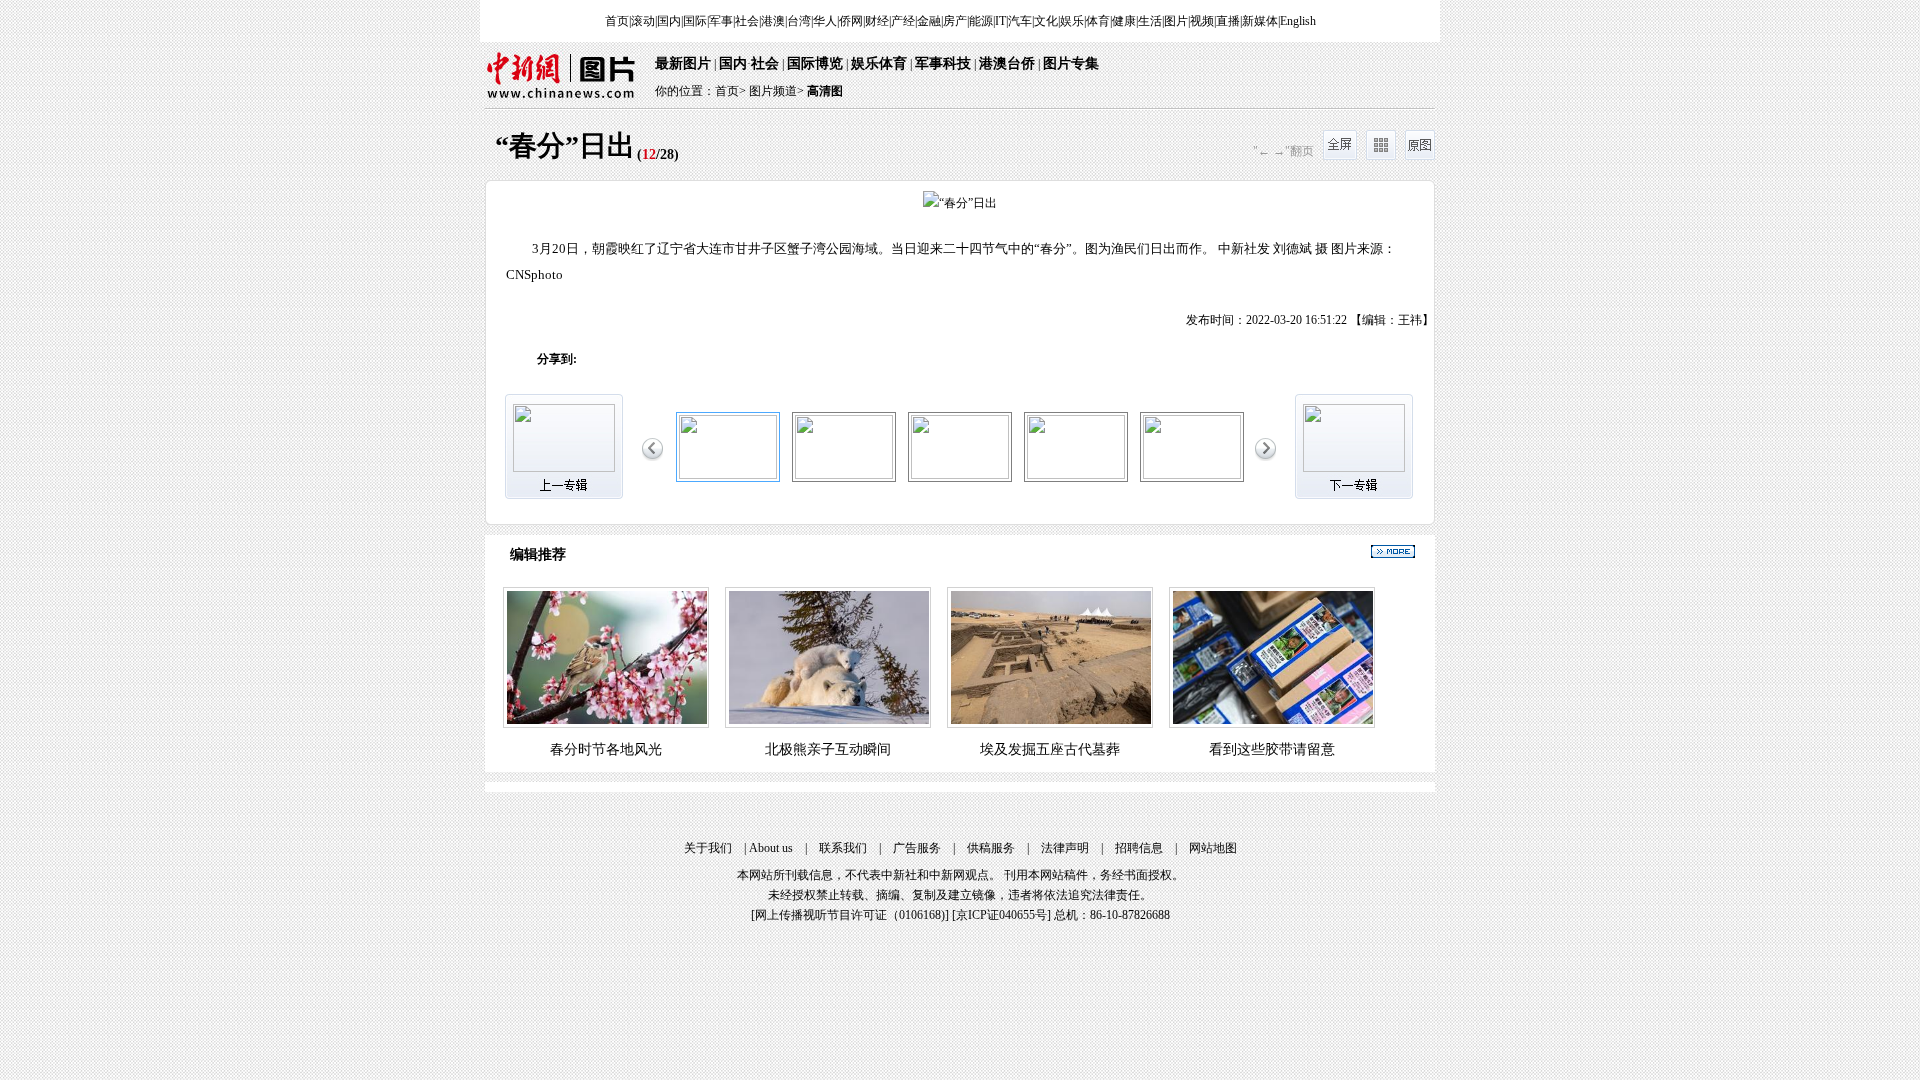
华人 (825, 21)
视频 (1202, 21)
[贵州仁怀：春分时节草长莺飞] (844, 475)
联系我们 (843, 848)
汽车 (1020, 21)
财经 (877, 21)
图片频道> (776, 91)
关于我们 (708, 848)
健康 (1124, 21)
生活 (1150, 21)
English (1298, 21)
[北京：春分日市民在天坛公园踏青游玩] (1076, 475)
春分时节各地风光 (606, 749)
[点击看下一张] (1197, 255)
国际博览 (815, 63)
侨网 (851, 21)
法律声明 (1065, 848)
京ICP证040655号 (1001, 915)
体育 (1098, 21)
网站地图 (1213, 848)
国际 (695, 21)
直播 (1228, 21)
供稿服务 (991, 848)
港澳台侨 (1007, 63)
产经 (903, 21)
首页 (617, 21)
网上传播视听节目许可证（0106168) (850, 915)
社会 (747, 21)
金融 (929, 21)
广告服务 (917, 848)
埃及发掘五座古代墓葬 (1050, 749)
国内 (669, 21)
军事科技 (943, 63)
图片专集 (1071, 63)
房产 (955, 21)
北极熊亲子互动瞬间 (828, 749)
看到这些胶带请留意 (1272, 749)
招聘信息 (1139, 848)
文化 (1046, 21)
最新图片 (683, 63)
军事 (721, 21)
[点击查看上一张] (723, 255)
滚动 (643, 21)
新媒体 (1260, 21)
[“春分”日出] (728, 475)
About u (771, 848)
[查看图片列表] (1381, 156)
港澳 (773, 21)
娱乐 (1072, 21)
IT (1000, 21)
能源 (981, 21)
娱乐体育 (879, 63)
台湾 (799, 21)
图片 (1176, 21)
